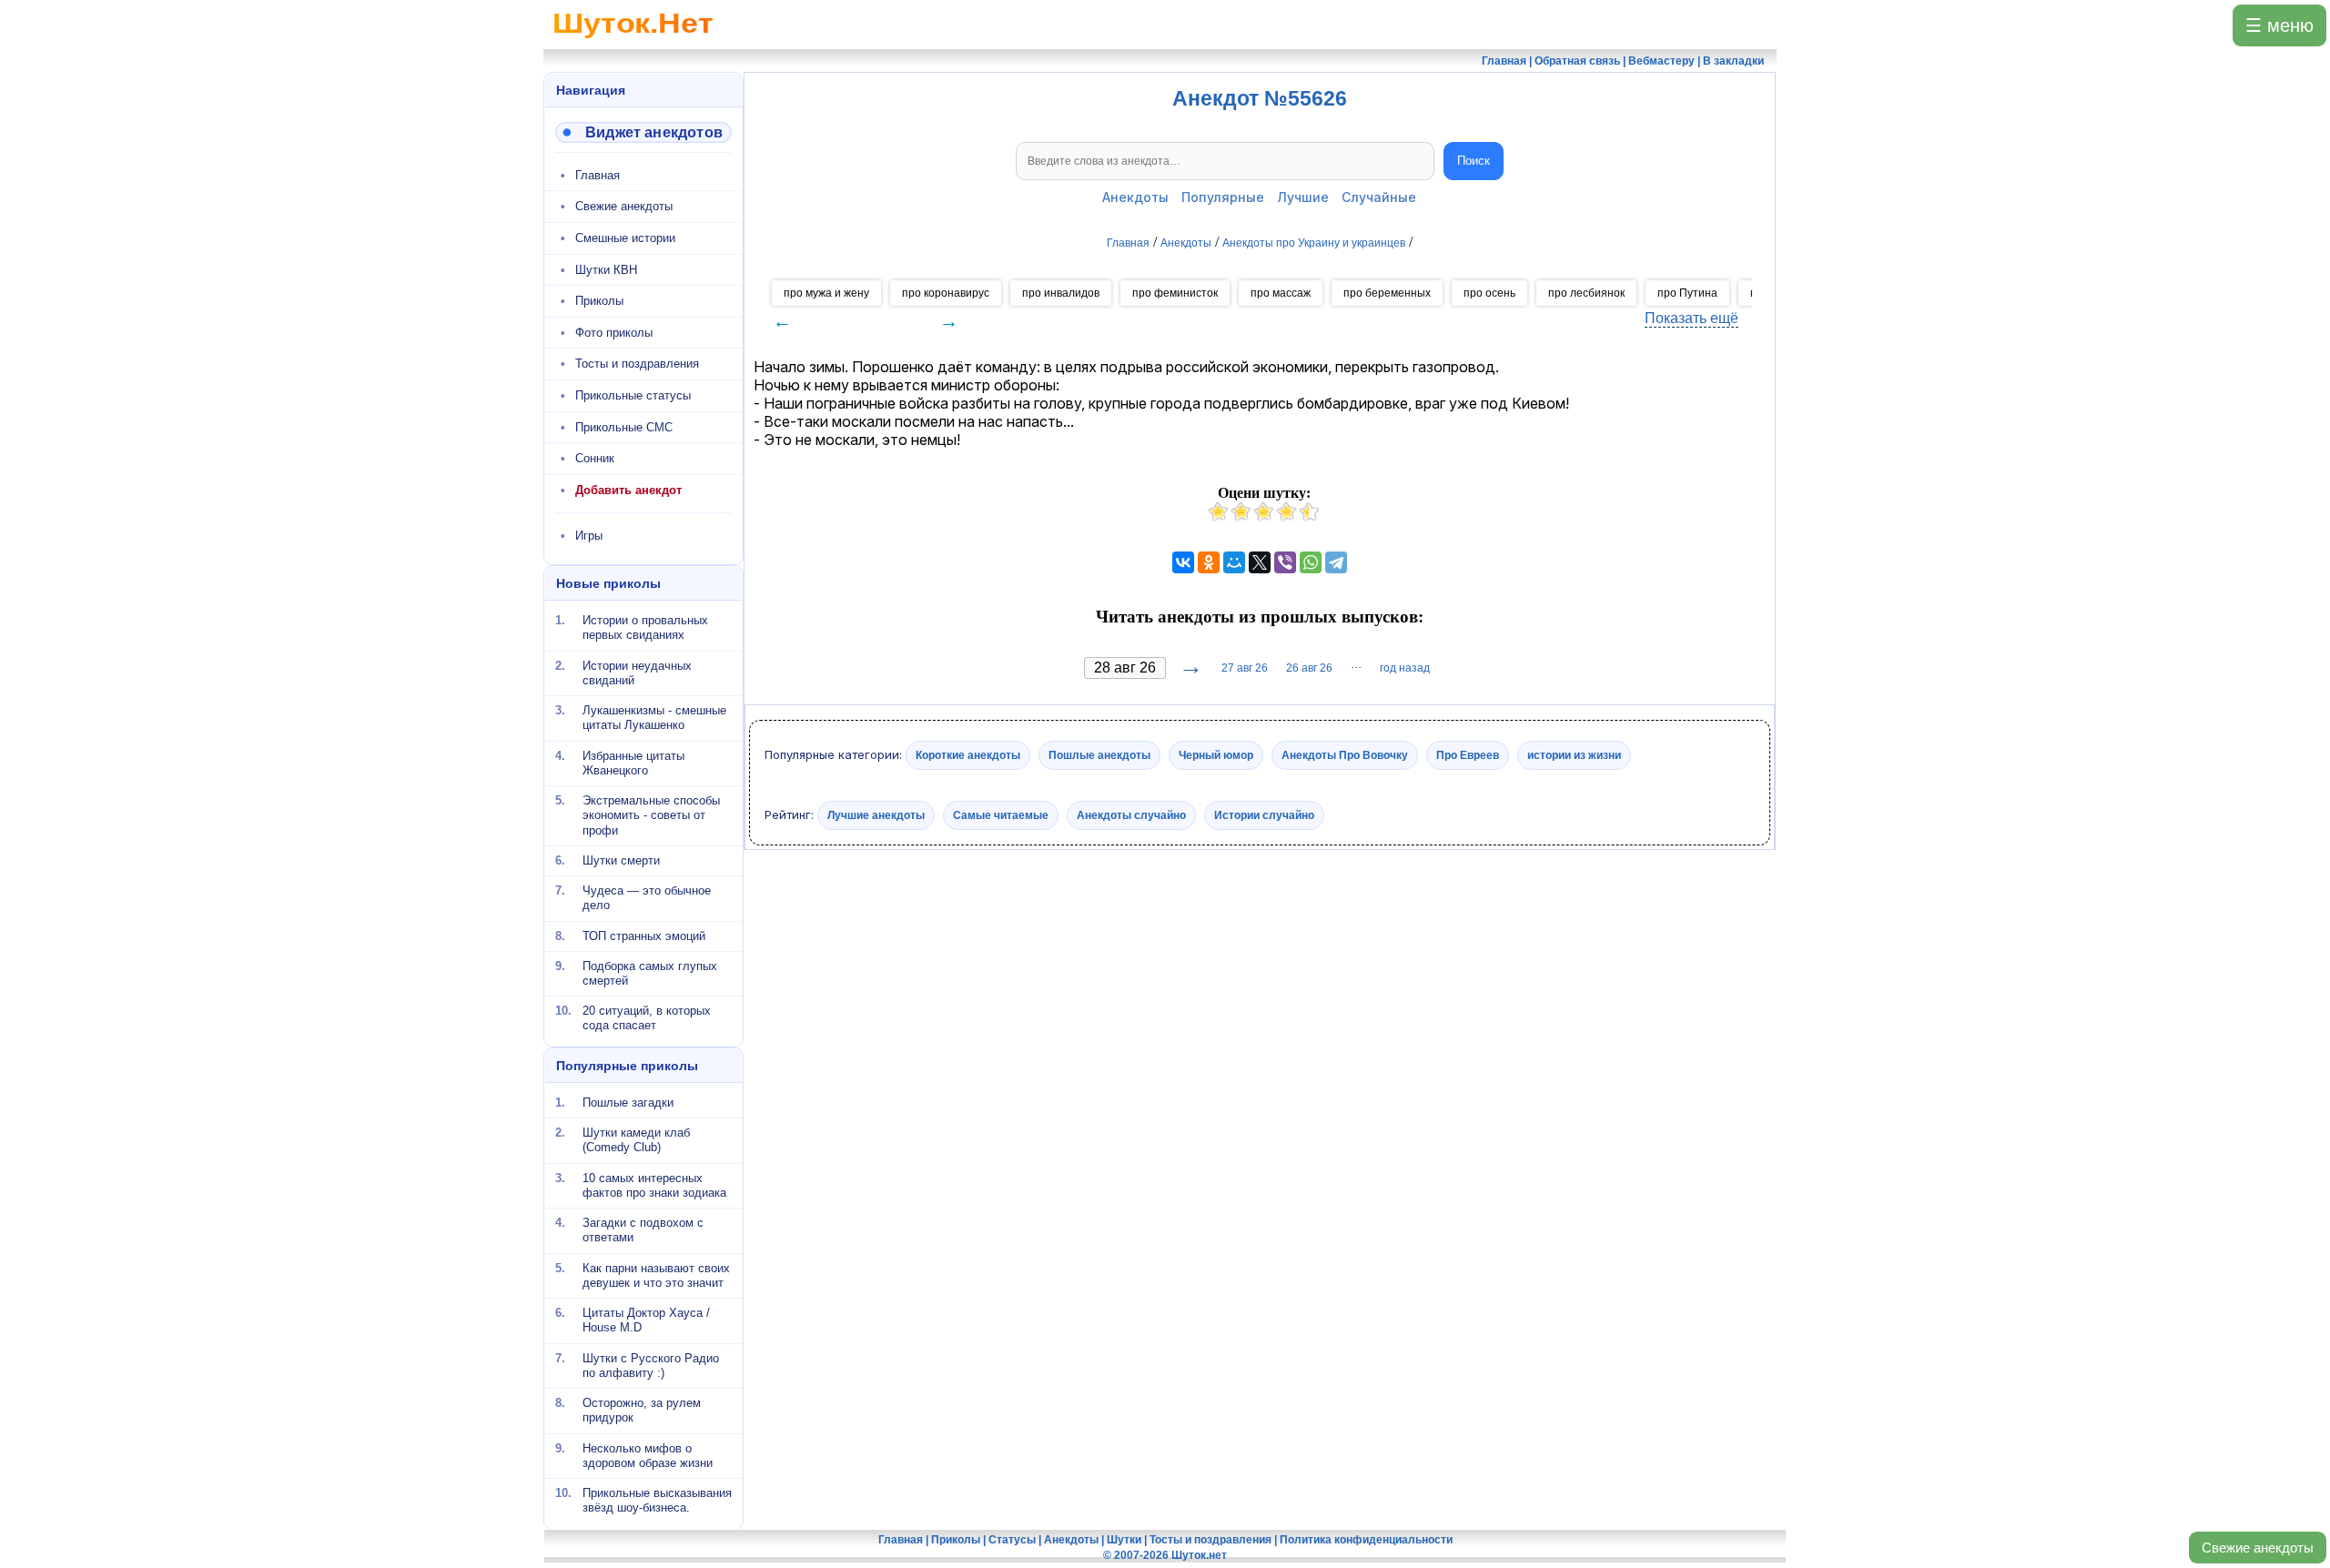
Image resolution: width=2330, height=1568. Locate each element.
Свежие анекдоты (2258, 1548)
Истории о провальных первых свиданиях (645, 627)
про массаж (1281, 293)
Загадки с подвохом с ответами (643, 1230)
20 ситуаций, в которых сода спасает (647, 1018)
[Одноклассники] (1209, 562)
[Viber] (1285, 562)
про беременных (1387, 293)
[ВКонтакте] (1183, 562)
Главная (598, 175)
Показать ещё (1692, 318)
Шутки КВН (606, 270)
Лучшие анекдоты (876, 814)
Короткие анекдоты (968, 755)
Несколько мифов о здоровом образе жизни (648, 1455)
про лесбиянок (1586, 293)
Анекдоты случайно (1131, 814)
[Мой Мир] (1234, 562)
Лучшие (1303, 197)
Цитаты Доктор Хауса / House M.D (646, 1320)
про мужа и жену (826, 293)
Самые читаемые (1001, 814)
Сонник (595, 458)
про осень (1489, 293)
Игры (589, 536)
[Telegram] (1336, 562)
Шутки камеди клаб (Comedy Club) (636, 1140)
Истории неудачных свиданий (637, 672)
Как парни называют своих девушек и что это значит (656, 1275)
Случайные (1379, 197)
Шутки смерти (621, 860)
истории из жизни (1574, 755)
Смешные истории (625, 238)
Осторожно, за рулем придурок (642, 1410)
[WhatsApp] (1311, 562)
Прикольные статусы (633, 395)
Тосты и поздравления (637, 364)
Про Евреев (1468, 755)
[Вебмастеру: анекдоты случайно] (643, 132)
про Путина (1687, 293)
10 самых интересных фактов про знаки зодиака (654, 1184)
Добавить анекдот (628, 490)
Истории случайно (1264, 814)
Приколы (599, 301)
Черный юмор (1216, 755)
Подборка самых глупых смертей (650, 973)
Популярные (1223, 197)
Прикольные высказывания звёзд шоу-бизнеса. (657, 1500)
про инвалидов (1061, 293)
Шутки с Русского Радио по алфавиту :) (651, 1365)
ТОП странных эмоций (644, 935)
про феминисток (1175, 293)
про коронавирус (946, 293)
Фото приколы (614, 333)
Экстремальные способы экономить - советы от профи (651, 815)
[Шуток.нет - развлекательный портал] (633, 42)
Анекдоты (1135, 197)
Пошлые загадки (628, 1103)
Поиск (1474, 161)
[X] (1260, 562)
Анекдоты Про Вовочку (1345, 755)
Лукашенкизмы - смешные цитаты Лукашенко (654, 718)
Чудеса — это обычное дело (647, 898)
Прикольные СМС (624, 427)
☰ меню (2279, 25)
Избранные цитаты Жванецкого (633, 762)
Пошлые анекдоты (1099, 755)
